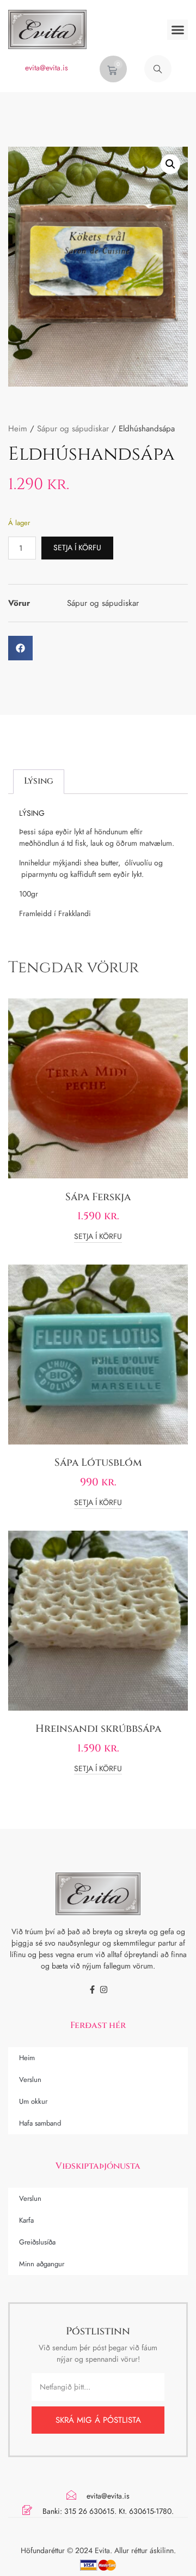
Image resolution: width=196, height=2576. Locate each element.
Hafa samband (40, 2123)
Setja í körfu (77, 547)
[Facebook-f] (92, 1990)
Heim (18, 429)
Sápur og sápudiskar (73, 429)
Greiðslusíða (37, 2242)
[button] (177, 30)
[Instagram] (104, 1990)
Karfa (26, 2220)
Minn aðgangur (42, 2264)
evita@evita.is (47, 68)
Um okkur (33, 2101)
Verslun (30, 2080)
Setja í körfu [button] (98, 1237)
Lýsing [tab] (39, 781)
